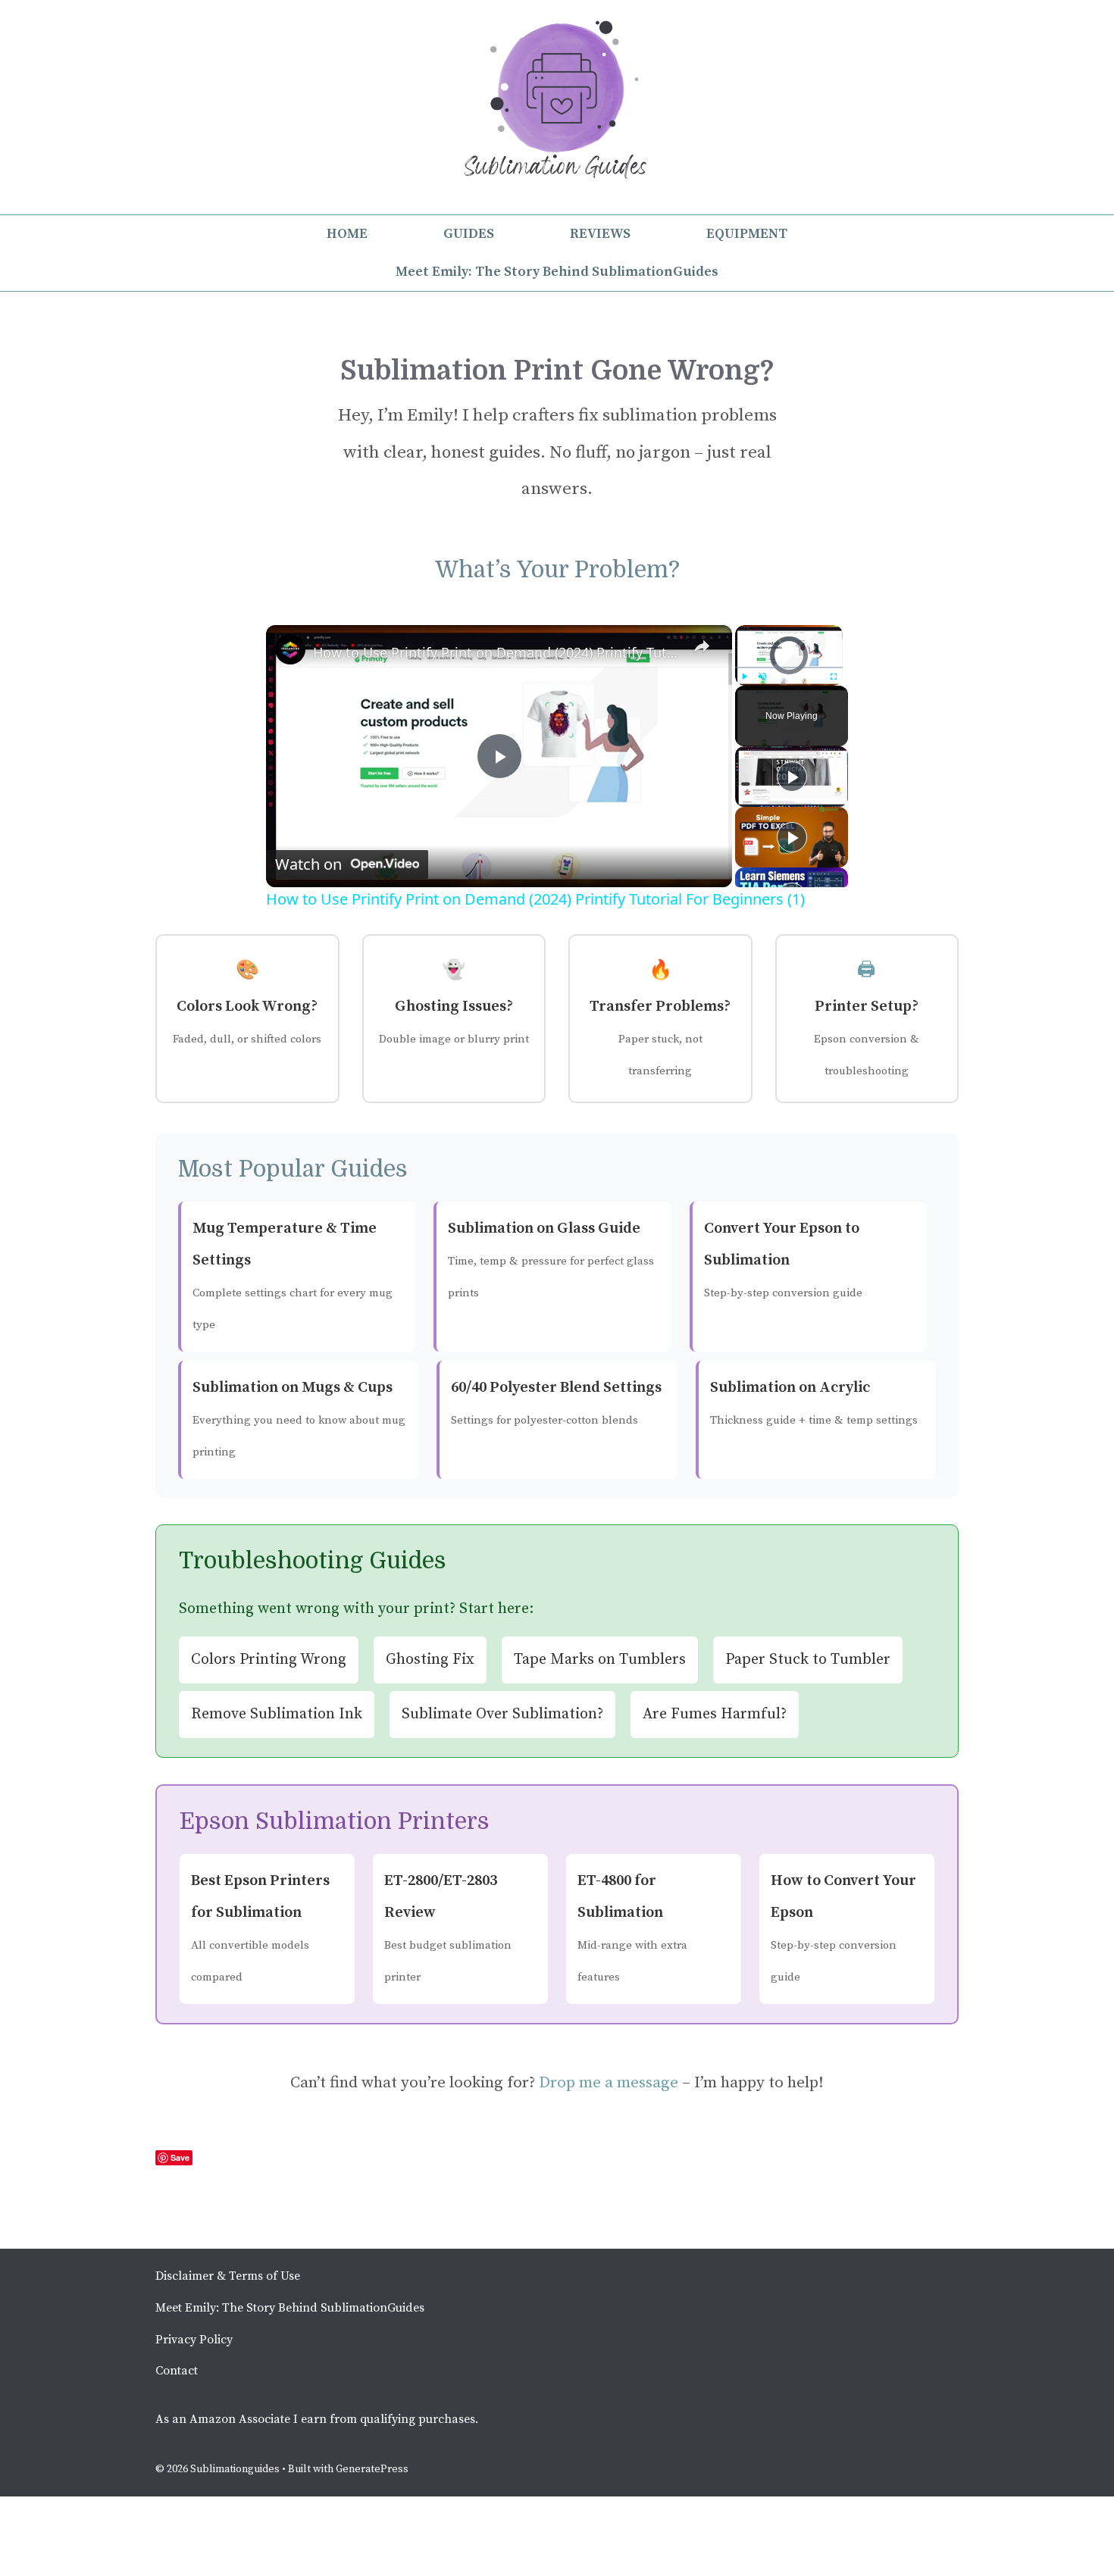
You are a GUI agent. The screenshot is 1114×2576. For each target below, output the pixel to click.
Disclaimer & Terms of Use (228, 2276)
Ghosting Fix (430, 1660)
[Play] (744, 677)
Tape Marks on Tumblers (600, 1660)
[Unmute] (762, 677)
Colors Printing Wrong (269, 1660)
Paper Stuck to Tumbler (808, 1660)
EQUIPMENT (747, 234)
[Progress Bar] (789, 667)
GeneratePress (372, 2469)
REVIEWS (600, 234)
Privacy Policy (194, 2340)
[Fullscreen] (834, 677)
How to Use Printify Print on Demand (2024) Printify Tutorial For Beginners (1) (497, 652)
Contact (177, 2371)
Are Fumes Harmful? (715, 1714)
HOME (347, 234)
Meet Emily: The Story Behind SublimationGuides (557, 272)
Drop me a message (609, 2083)
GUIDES (469, 234)
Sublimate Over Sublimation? (502, 1714)
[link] (290, 649)
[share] (702, 646)
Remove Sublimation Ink (277, 1714)
